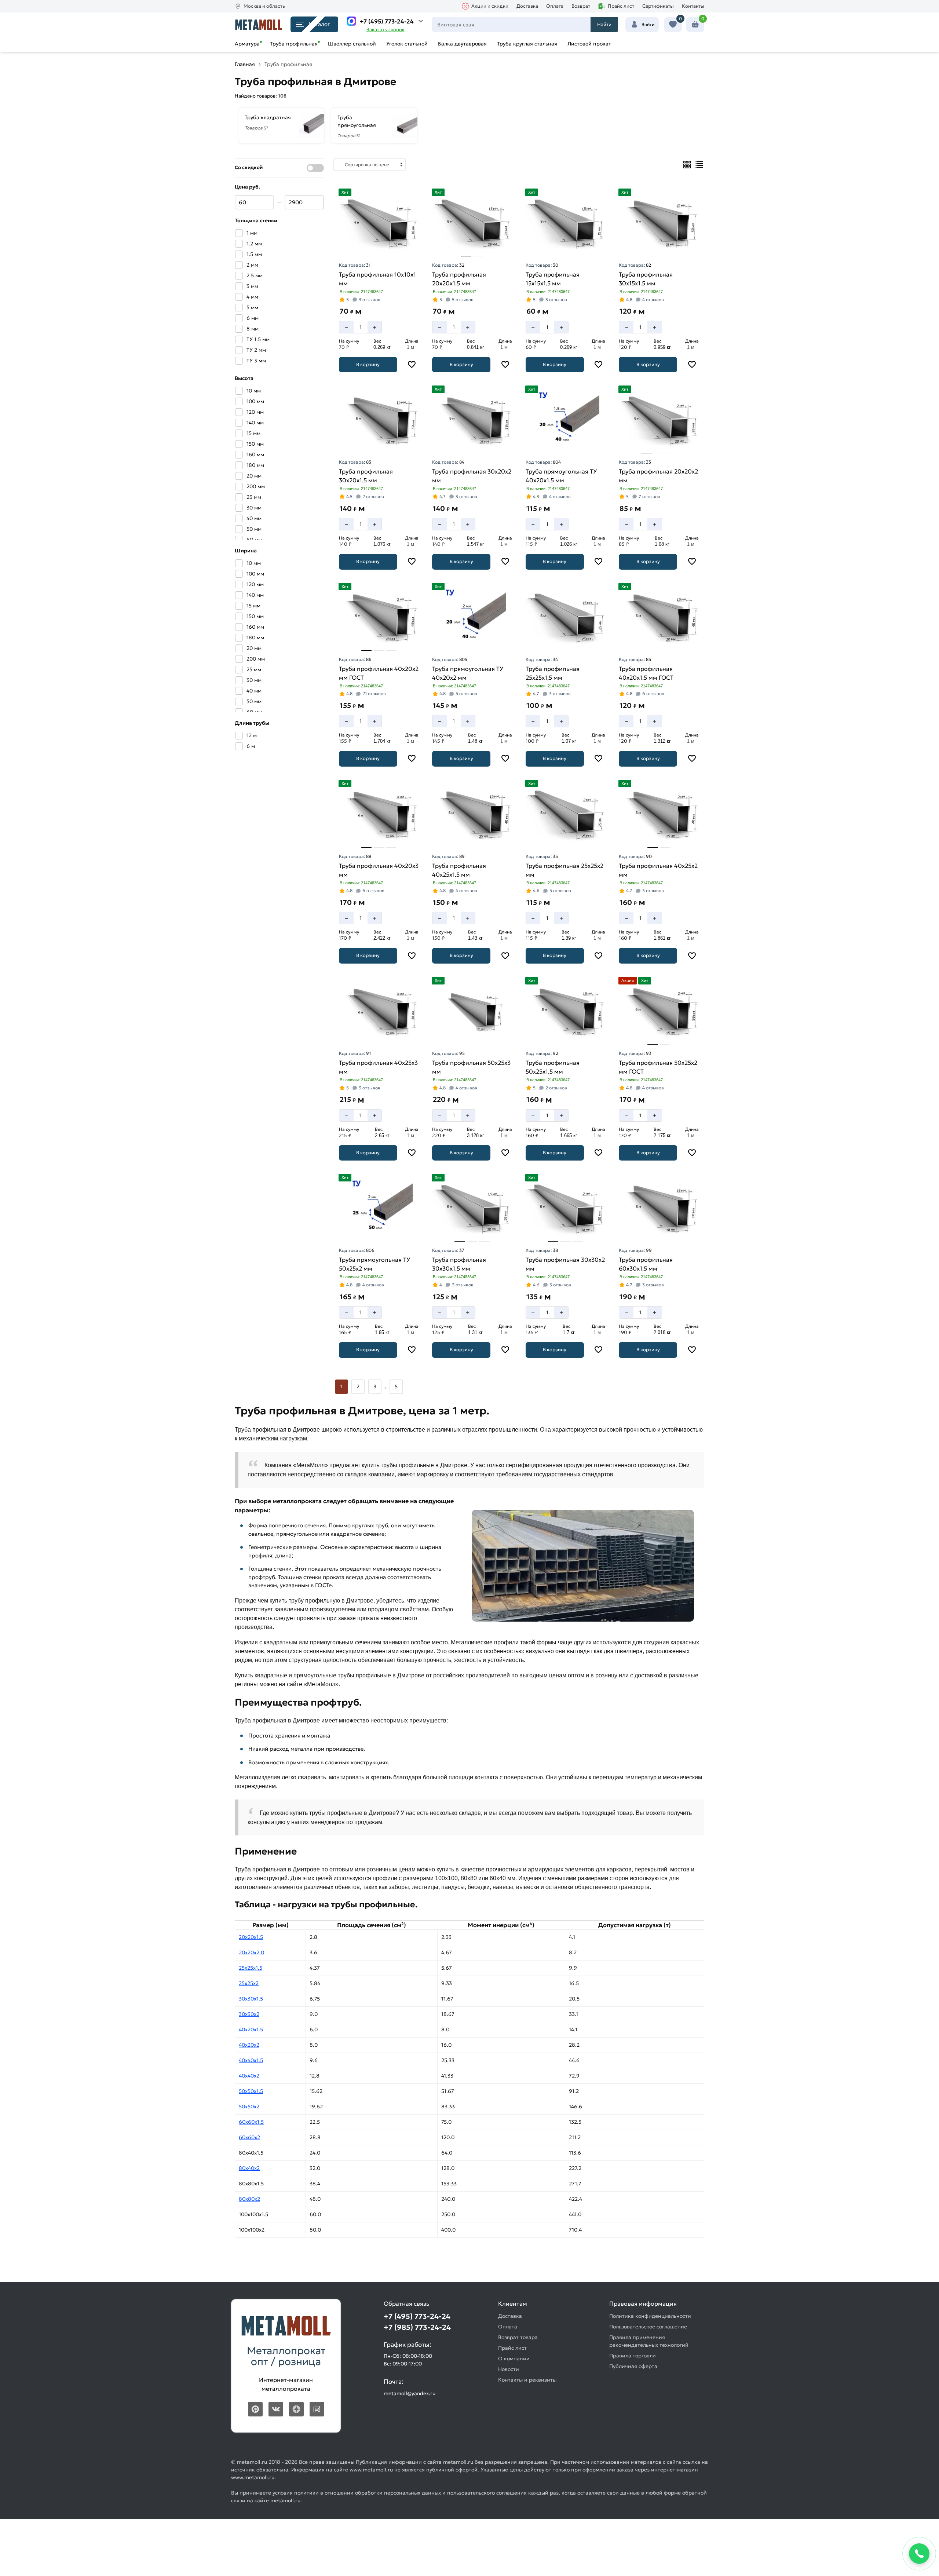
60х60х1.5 (251, 2122)
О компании (514, 2358)
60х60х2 (249, 2137)
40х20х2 (249, 2045)
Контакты (693, 6)
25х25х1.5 (251, 1968)
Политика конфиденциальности (650, 2316)
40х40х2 (249, 2076)
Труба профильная (294, 44)
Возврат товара (518, 2337)
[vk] (276, 2409)
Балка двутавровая (462, 44)
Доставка (527, 6)
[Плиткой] (687, 165)
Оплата (555, 6)
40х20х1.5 (251, 2029)
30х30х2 (249, 2014)
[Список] (699, 165)
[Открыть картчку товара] (379, 222)
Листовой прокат (589, 44)
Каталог (319, 24)
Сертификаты (658, 6)
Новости (509, 2369)
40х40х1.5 (251, 2060)
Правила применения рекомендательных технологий (649, 2341)
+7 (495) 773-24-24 (387, 21)
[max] (352, 21)
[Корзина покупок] (695, 25)
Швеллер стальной (352, 44)
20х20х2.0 (251, 1952)
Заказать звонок (386, 30)
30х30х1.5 (251, 1999)
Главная (245, 64)
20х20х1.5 (251, 1937)
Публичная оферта (633, 2366)
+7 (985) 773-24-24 (417, 2327)
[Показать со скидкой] (315, 168)
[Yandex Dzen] (296, 2409)
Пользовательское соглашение (648, 2327)
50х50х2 (249, 2107)
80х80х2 (249, 2199)
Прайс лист (621, 6)
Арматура (247, 44)
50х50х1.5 (251, 2091)
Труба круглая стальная (527, 44)
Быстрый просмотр (380, 246)
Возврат (581, 6)
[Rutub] (317, 2409)
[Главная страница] (259, 24)
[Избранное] (673, 25)
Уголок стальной (407, 44)
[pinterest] (255, 2409)
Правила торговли (633, 2356)
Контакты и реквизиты (527, 2380)
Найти (604, 24)
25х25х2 (249, 1983)
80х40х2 (249, 2168)
